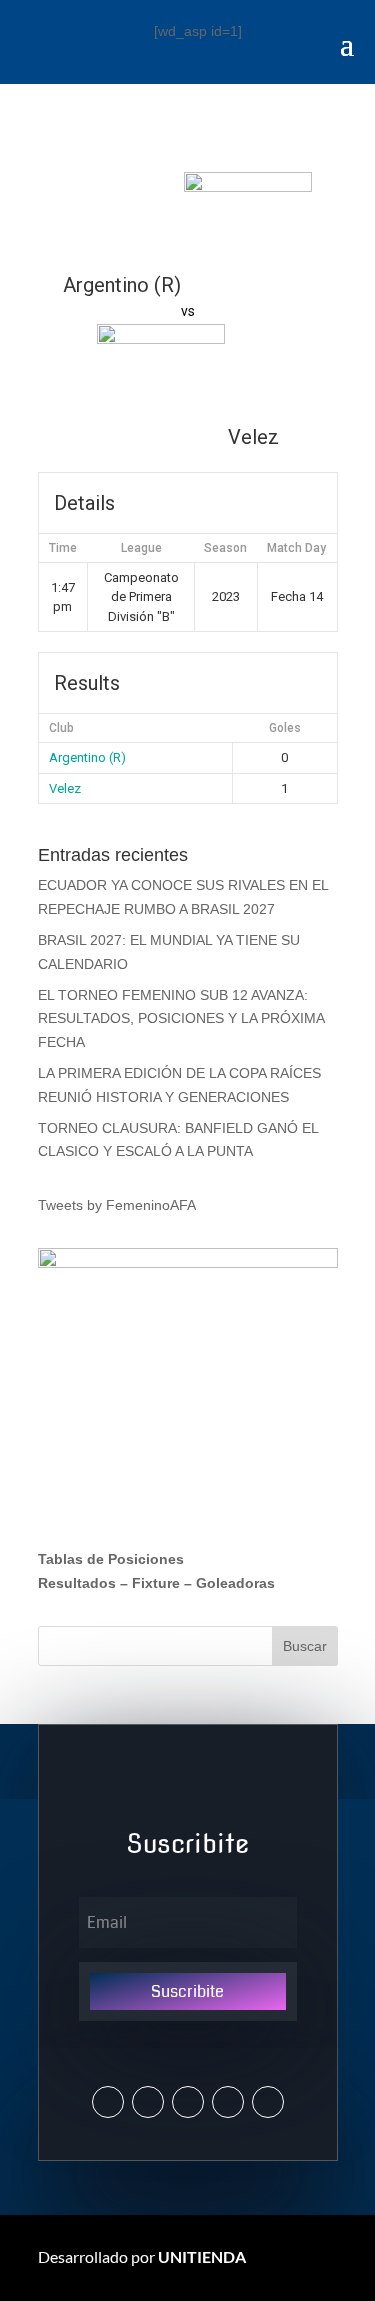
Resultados (77, 1583)
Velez (65, 788)
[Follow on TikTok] (268, 2102)
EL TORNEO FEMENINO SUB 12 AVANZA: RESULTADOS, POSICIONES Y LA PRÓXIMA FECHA (181, 1019)
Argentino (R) (87, 757)
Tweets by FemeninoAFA (117, 1205)
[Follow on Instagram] (148, 2102)
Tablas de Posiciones (111, 1559)
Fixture (156, 1583)
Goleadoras (235, 1583)
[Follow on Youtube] (228, 2102)
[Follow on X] (108, 2102)
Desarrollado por (142, 2256)
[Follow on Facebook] (188, 2102)
